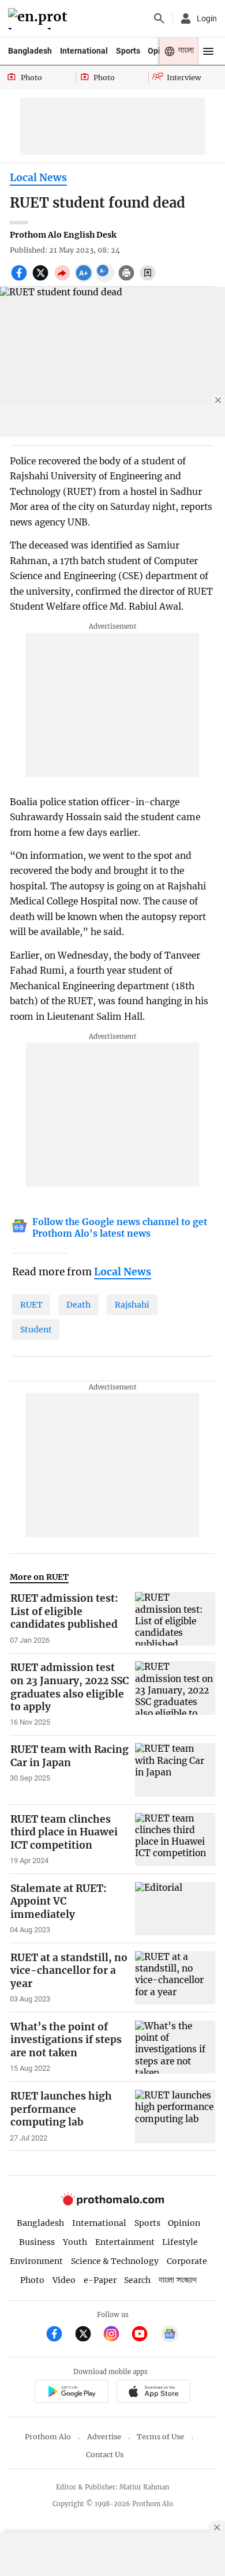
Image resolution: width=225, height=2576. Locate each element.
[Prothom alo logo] (112, 2203)
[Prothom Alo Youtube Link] (145, 2335)
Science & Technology (115, 2261)
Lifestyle (180, 2242)
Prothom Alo (48, 2437)
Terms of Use (160, 2437)
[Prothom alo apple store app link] (153, 2393)
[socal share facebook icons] (20, 279)
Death (78, 1305)
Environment (36, 2261)
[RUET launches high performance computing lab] (175, 2116)
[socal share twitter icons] (42, 279)
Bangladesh (30, 51)
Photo (32, 2280)
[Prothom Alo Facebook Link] (59, 2335)
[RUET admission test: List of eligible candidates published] (175, 1619)
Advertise (104, 2437)
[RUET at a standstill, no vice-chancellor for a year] (175, 1978)
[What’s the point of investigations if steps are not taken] (175, 2047)
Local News (38, 178)
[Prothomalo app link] (71, 2393)
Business (37, 2242)
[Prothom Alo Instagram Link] (116, 2335)
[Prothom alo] (40, 19)
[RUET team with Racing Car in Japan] (175, 1770)
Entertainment (125, 2242)
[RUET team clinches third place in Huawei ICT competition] (175, 1839)
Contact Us (105, 2455)
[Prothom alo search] (159, 18)
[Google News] (170, 2335)
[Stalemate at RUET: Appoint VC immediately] (175, 1909)
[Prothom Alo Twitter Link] (88, 2335)
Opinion (184, 2223)
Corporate (187, 2261)
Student (36, 1330)
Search (137, 2280)
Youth (75, 2242)
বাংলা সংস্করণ (178, 2280)
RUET (31, 1305)
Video (64, 2280)
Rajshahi (132, 1305)
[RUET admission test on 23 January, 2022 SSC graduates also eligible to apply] (175, 1694)
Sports (128, 51)
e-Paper (100, 2280)
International (84, 51)
